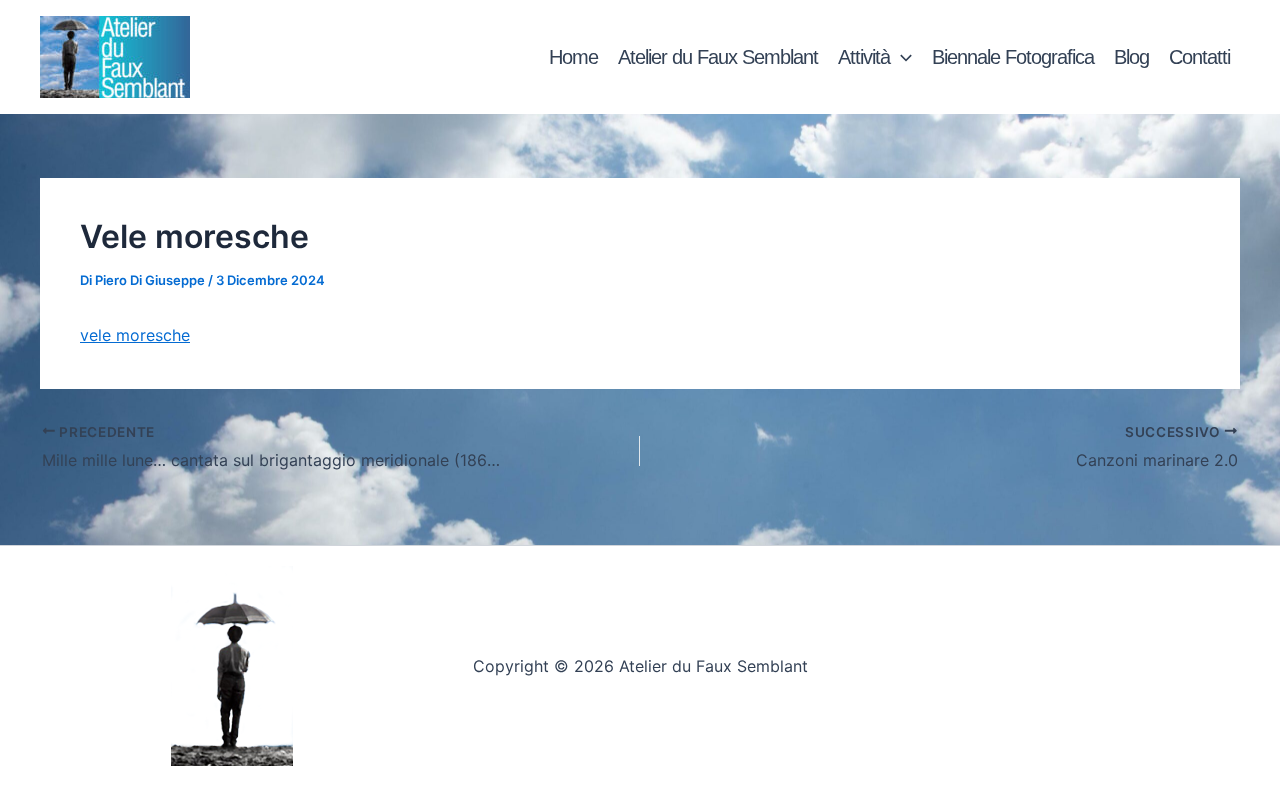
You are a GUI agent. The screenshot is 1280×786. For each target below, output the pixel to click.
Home (573, 57)
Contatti (1199, 57)
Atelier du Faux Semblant (718, 57)
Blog (1131, 57)
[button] (901, 57)
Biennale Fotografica (1013, 57)
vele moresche (135, 335)
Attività (864, 57)
